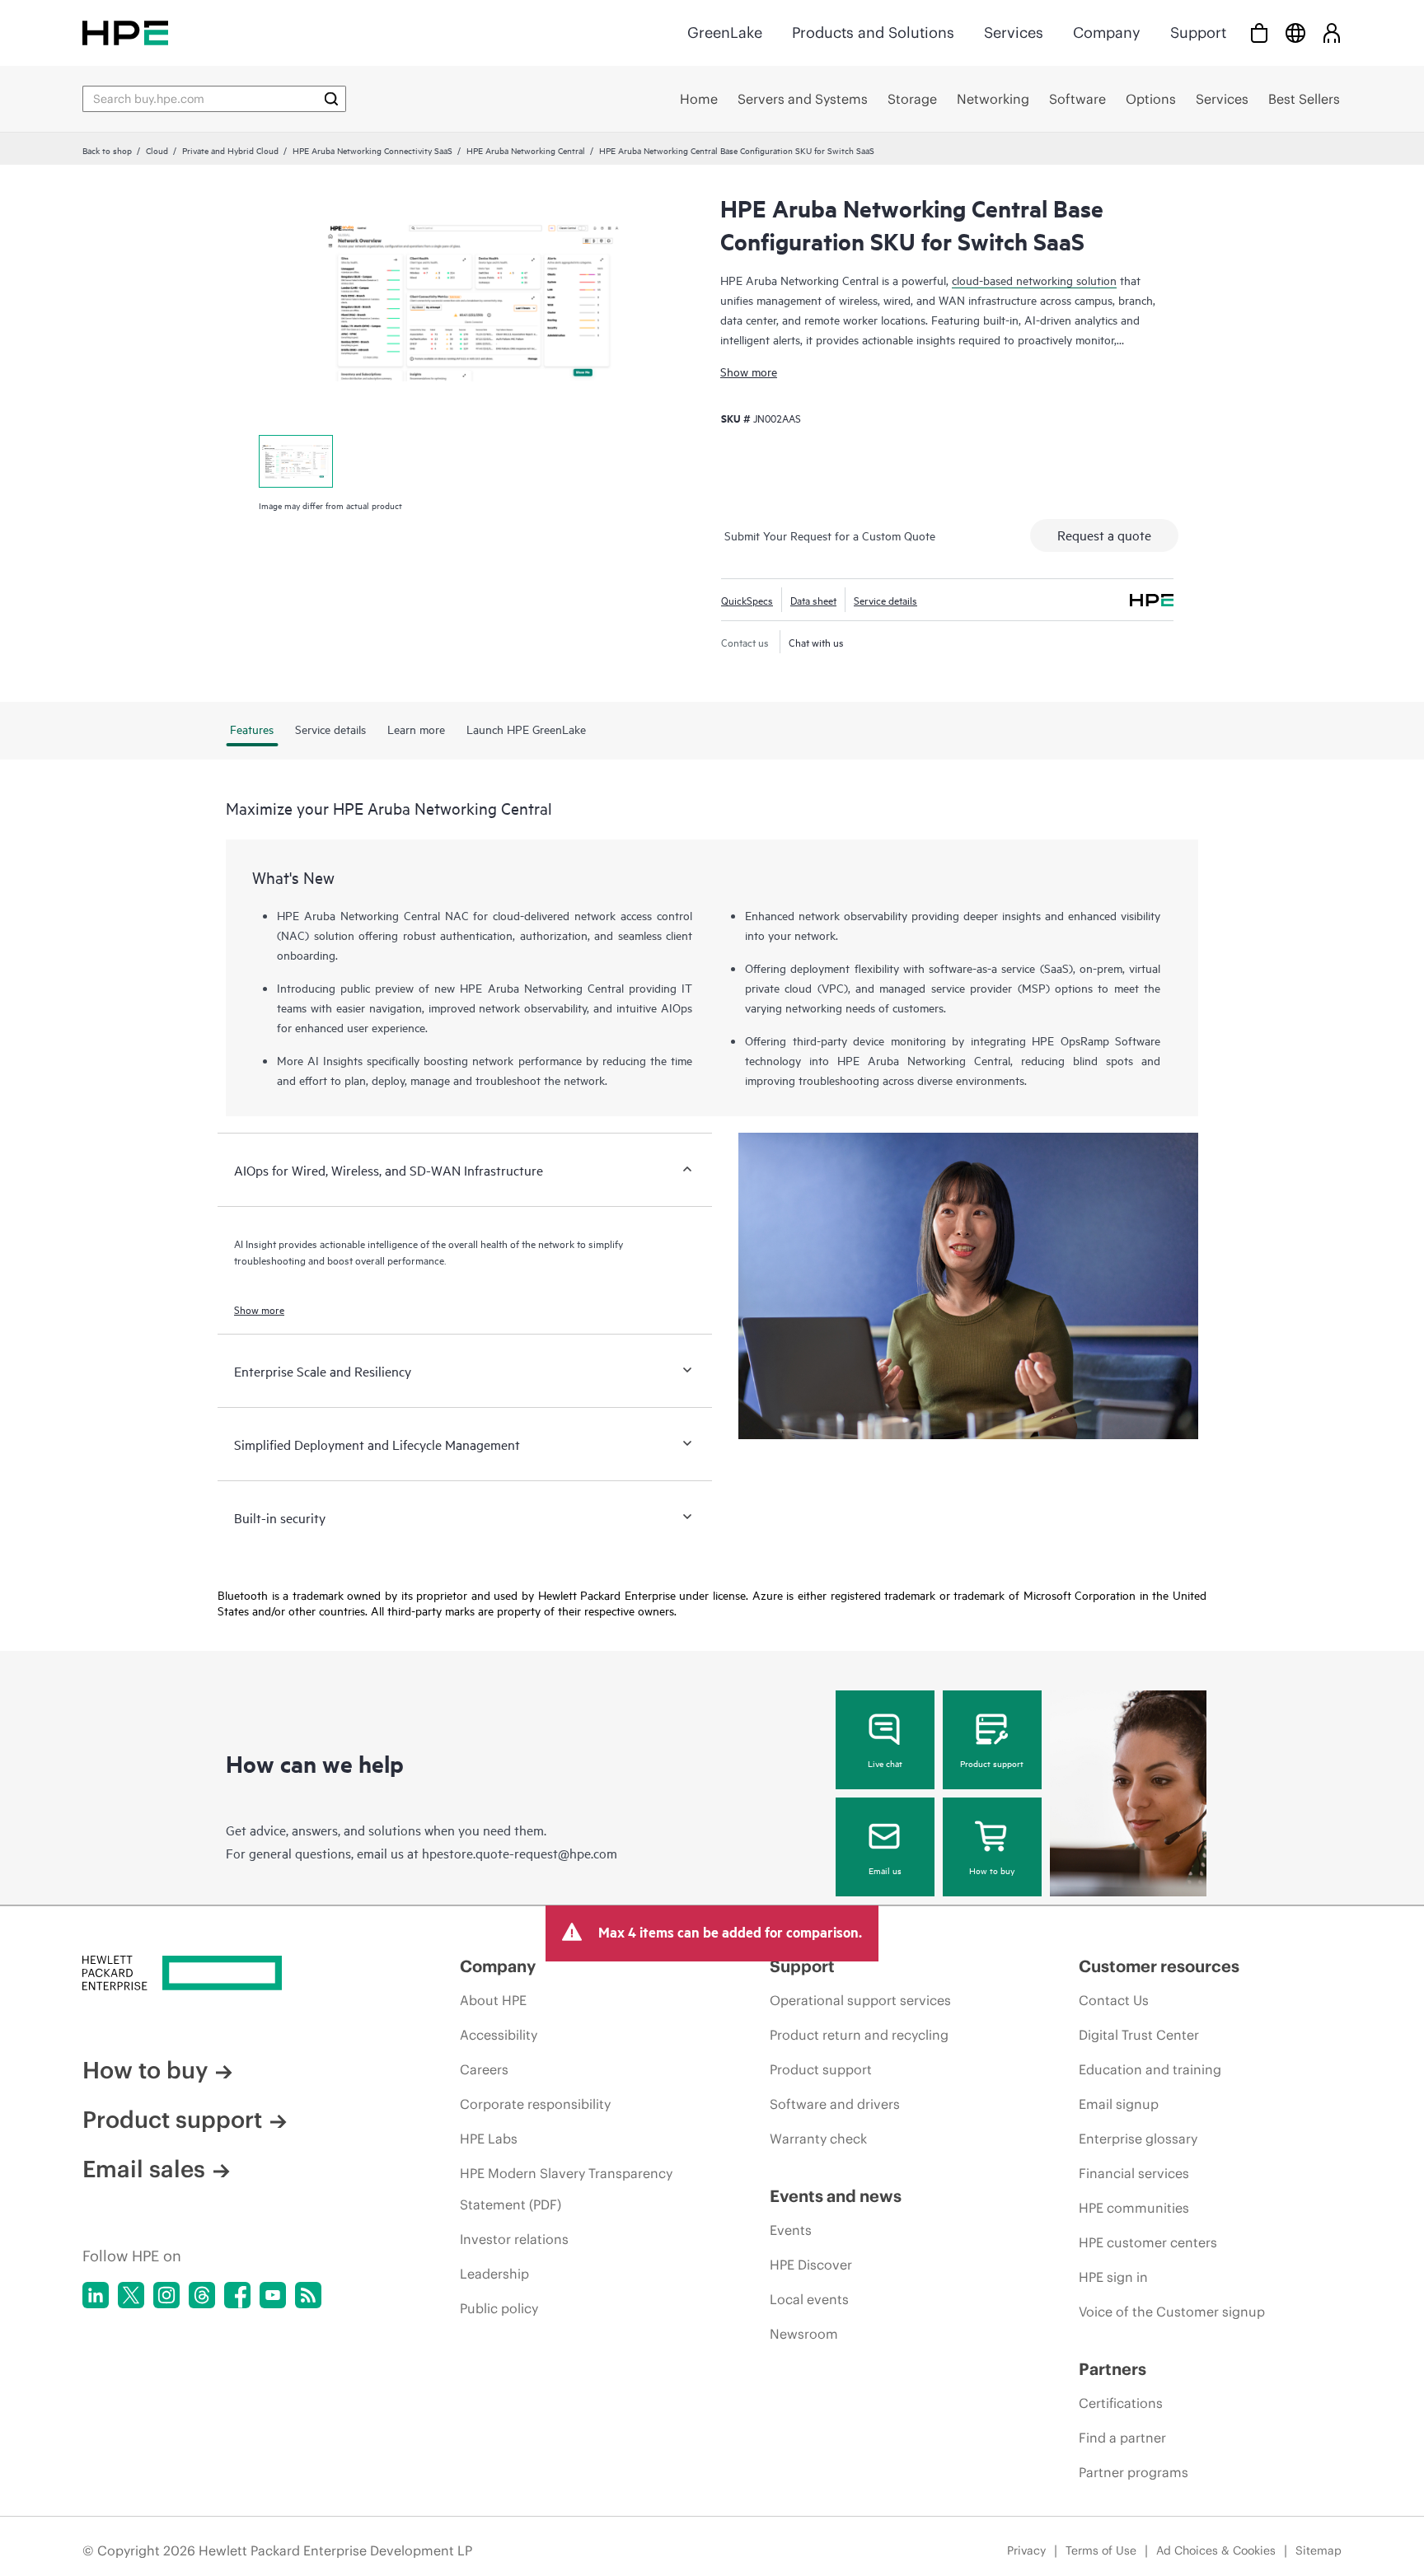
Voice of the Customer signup (1172, 2312)
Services (1014, 33)
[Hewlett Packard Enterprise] (125, 33)
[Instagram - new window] (166, 2295)
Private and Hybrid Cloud (230, 150)
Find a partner (1122, 2438)
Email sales (144, 2169)
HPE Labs (489, 2139)
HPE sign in (1113, 2277)
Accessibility (499, 2035)
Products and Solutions (873, 33)
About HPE (493, 2000)
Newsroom (804, 2334)
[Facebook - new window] (237, 2295)
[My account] (1332, 33)
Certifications (1121, 2403)
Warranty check (818, 2139)
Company (1107, 33)
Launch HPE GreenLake (526, 729)
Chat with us (816, 642)
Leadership (494, 2274)
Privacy (1026, 2550)
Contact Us (1114, 2000)
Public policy (499, 2308)
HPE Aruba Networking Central (526, 150)
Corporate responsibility (535, 2104)
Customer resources (1159, 1966)
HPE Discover (811, 2265)
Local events (809, 2299)
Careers (484, 2069)
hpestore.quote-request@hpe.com (520, 1853)
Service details (885, 600)
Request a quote (1104, 535)
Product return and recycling (859, 2035)
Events (791, 2230)
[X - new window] (131, 2295)
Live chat (885, 1763)
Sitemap (1319, 2550)
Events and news (836, 2196)
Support (1198, 33)
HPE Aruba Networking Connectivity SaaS (372, 150)
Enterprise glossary (1138, 2139)
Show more (749, 371)
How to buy (992, 1870)
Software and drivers (835, 2104)
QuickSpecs (747, 600)
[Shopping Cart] (1259, 33)
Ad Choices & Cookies (1216, 2550)
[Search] (331, 99)
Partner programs (1134, 2472)
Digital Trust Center (1139, 2035)
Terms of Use (1101, 2550)
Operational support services (860, 2000)
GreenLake (725, 33)
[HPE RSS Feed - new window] (308, 2295)
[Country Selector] (1295, 33)
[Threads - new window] (202, 2295)
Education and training (1150, 2069)
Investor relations (514, 2239)
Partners (1112, 2369)
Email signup (1119, 2104)
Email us (885, 1870)
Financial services (1134, 2173)
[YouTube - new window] (273, 2295)
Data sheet (813, 600)
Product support (992, 1763)
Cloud (157, 150)
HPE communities (1134, 2208)
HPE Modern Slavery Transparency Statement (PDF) (566, 2189)
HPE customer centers (1148, 2242)
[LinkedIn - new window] (96, 2295)
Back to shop (107, 150)
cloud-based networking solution (1034, 280)
